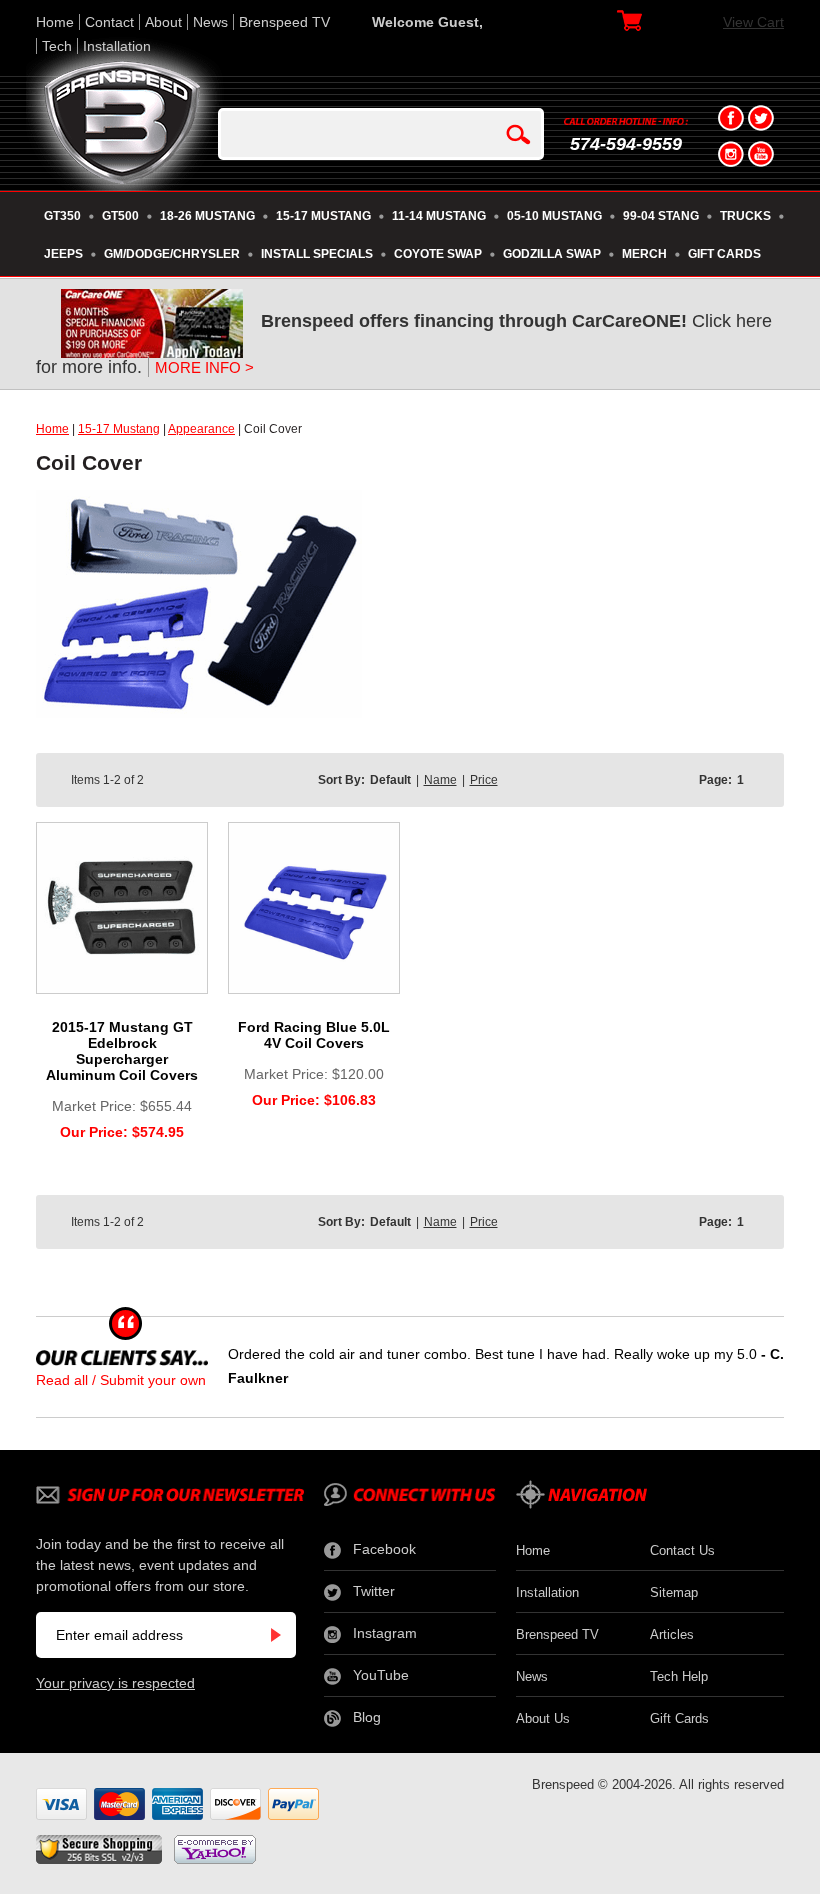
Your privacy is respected (115, 1683)
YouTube (381, 1675)
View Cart (753, 22)
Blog (367, 1717)
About (163, 22)
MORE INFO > (204, 367)
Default (390, 780)
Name (440, 780)
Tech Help (679, 1676)
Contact (109, 22)
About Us (543, 1718)
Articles (672, 1634)
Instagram (385, 1633)
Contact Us (682, 1550)
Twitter (374, 1591)
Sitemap (674, 1592)
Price (484, 780)
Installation (117, 46)
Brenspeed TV (284, 22)
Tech (57, 46)
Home (55, 22)
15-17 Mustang (119, 429)
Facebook (384, 1549)
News (210, 22)
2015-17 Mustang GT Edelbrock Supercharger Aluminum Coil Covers (122, 1051)
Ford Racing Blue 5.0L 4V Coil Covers (314, 1035)
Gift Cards (679, 1718)
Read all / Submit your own (121, 1380)
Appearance (201, 429)
